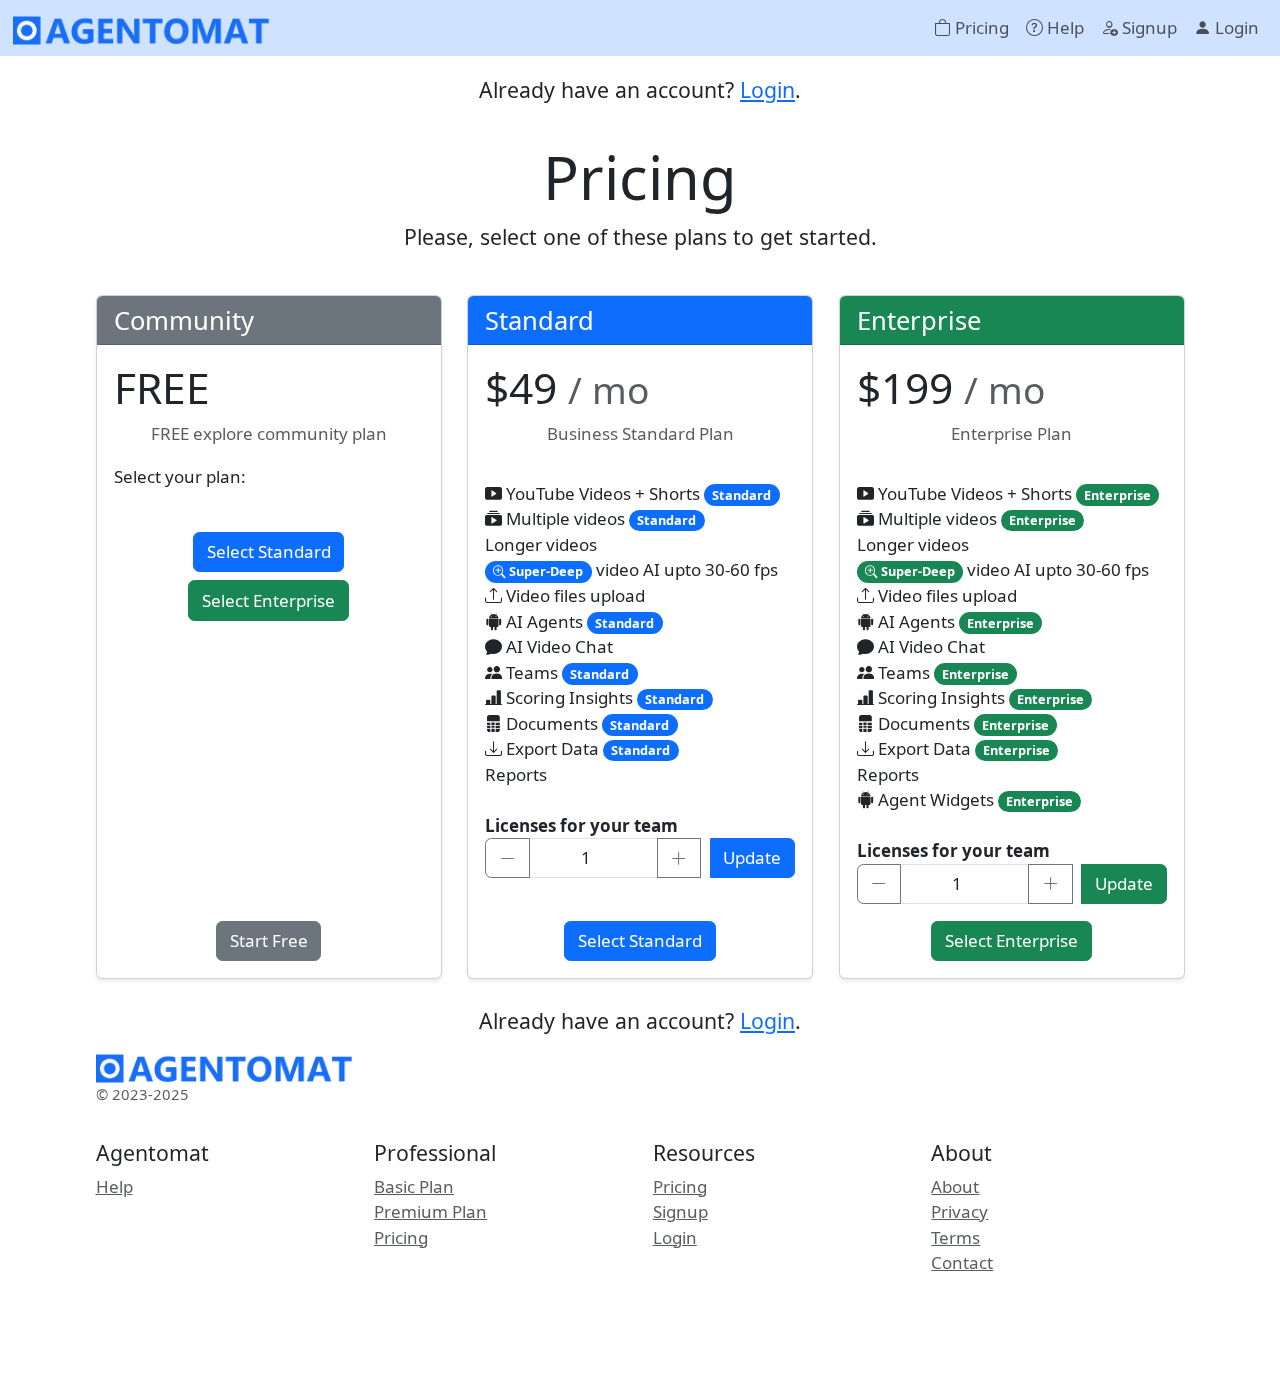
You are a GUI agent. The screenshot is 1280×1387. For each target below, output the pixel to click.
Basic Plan (414, 1186)
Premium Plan (430, 1211)
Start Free (269, 940)
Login (1235, 27)
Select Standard (269, 551)
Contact (962, 1262)
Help (1063, 27)
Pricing (980, 27)
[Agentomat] (141, 28)
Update (752, 857)
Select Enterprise (268, 600)
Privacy (959, 1211)
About (955, 1186)
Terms (955, 1237)
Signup (1147, 27)
